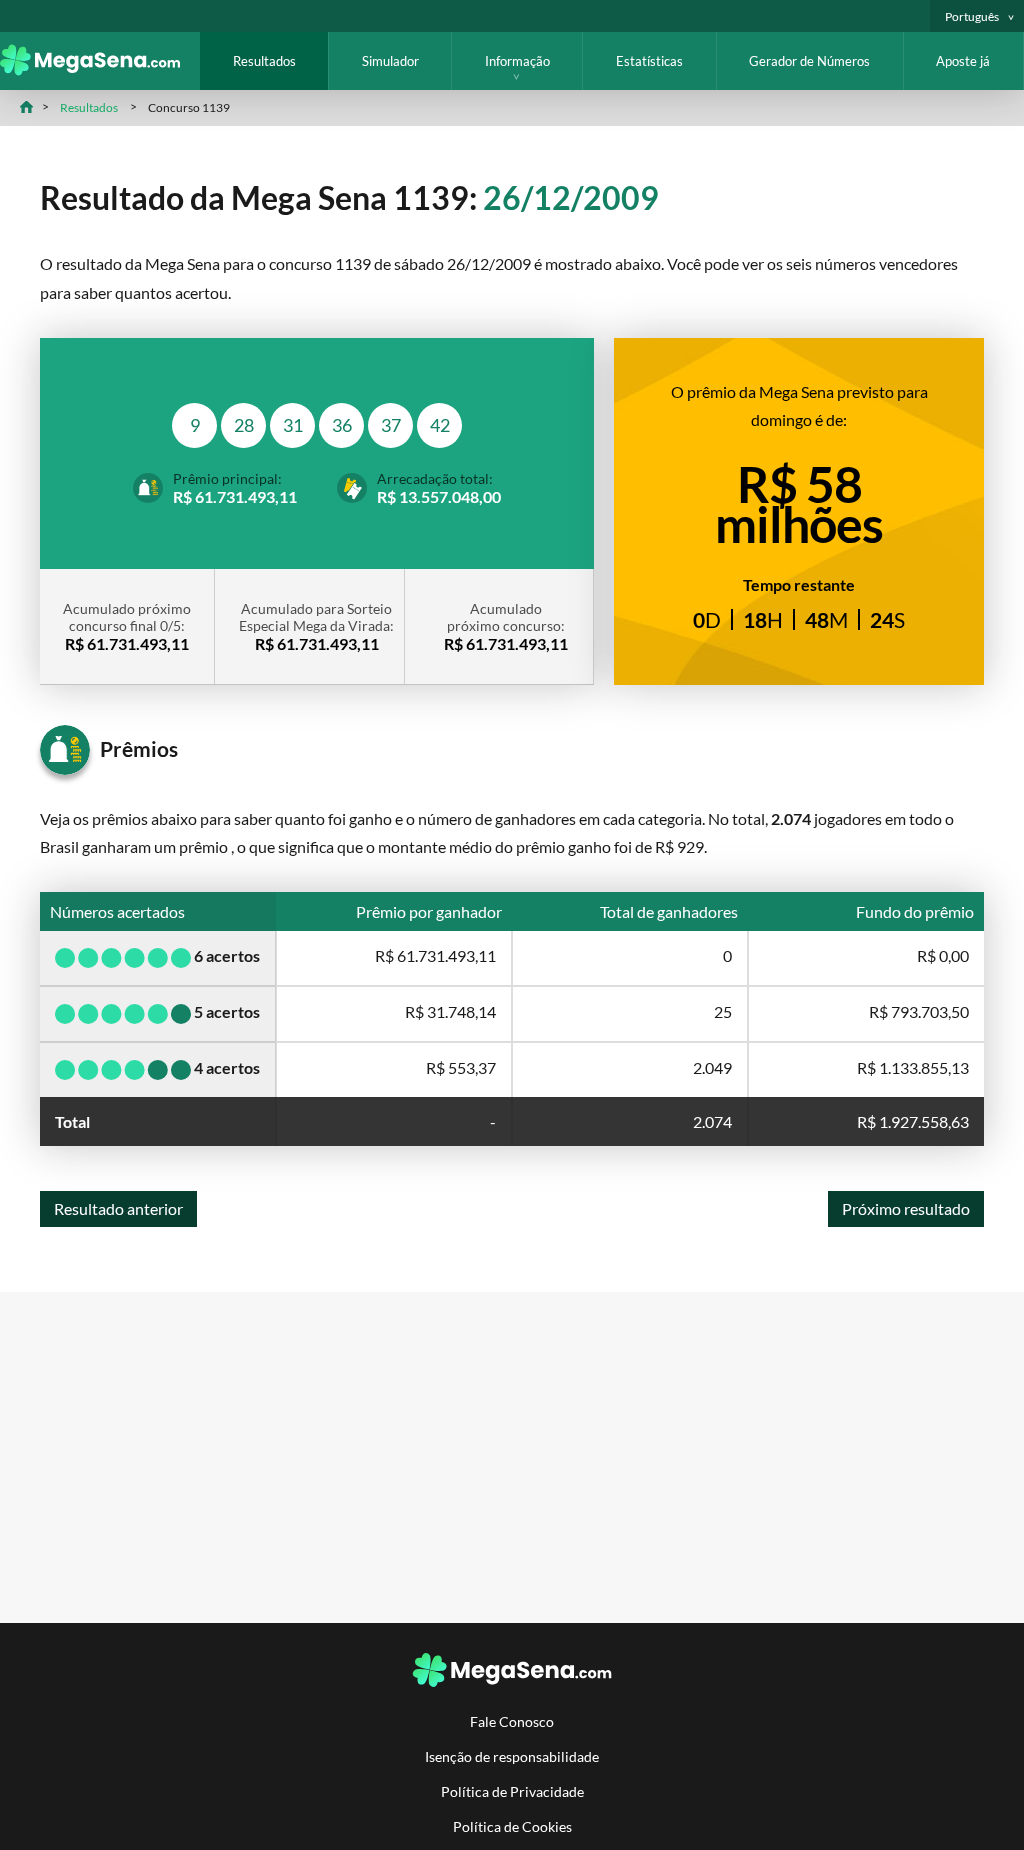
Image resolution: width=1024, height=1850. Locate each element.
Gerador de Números (809, 61)
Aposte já (963, 61)
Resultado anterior (118, 1208)
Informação (517, 61)
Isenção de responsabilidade (512, 1756)
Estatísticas (649, 61)
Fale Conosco (512, 1721)
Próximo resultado (906, 1208)
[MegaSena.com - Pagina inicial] (100, 69)
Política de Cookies (512, 1826)
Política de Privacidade (512, 1791)
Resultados (264, 61)
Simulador (390, 61)
